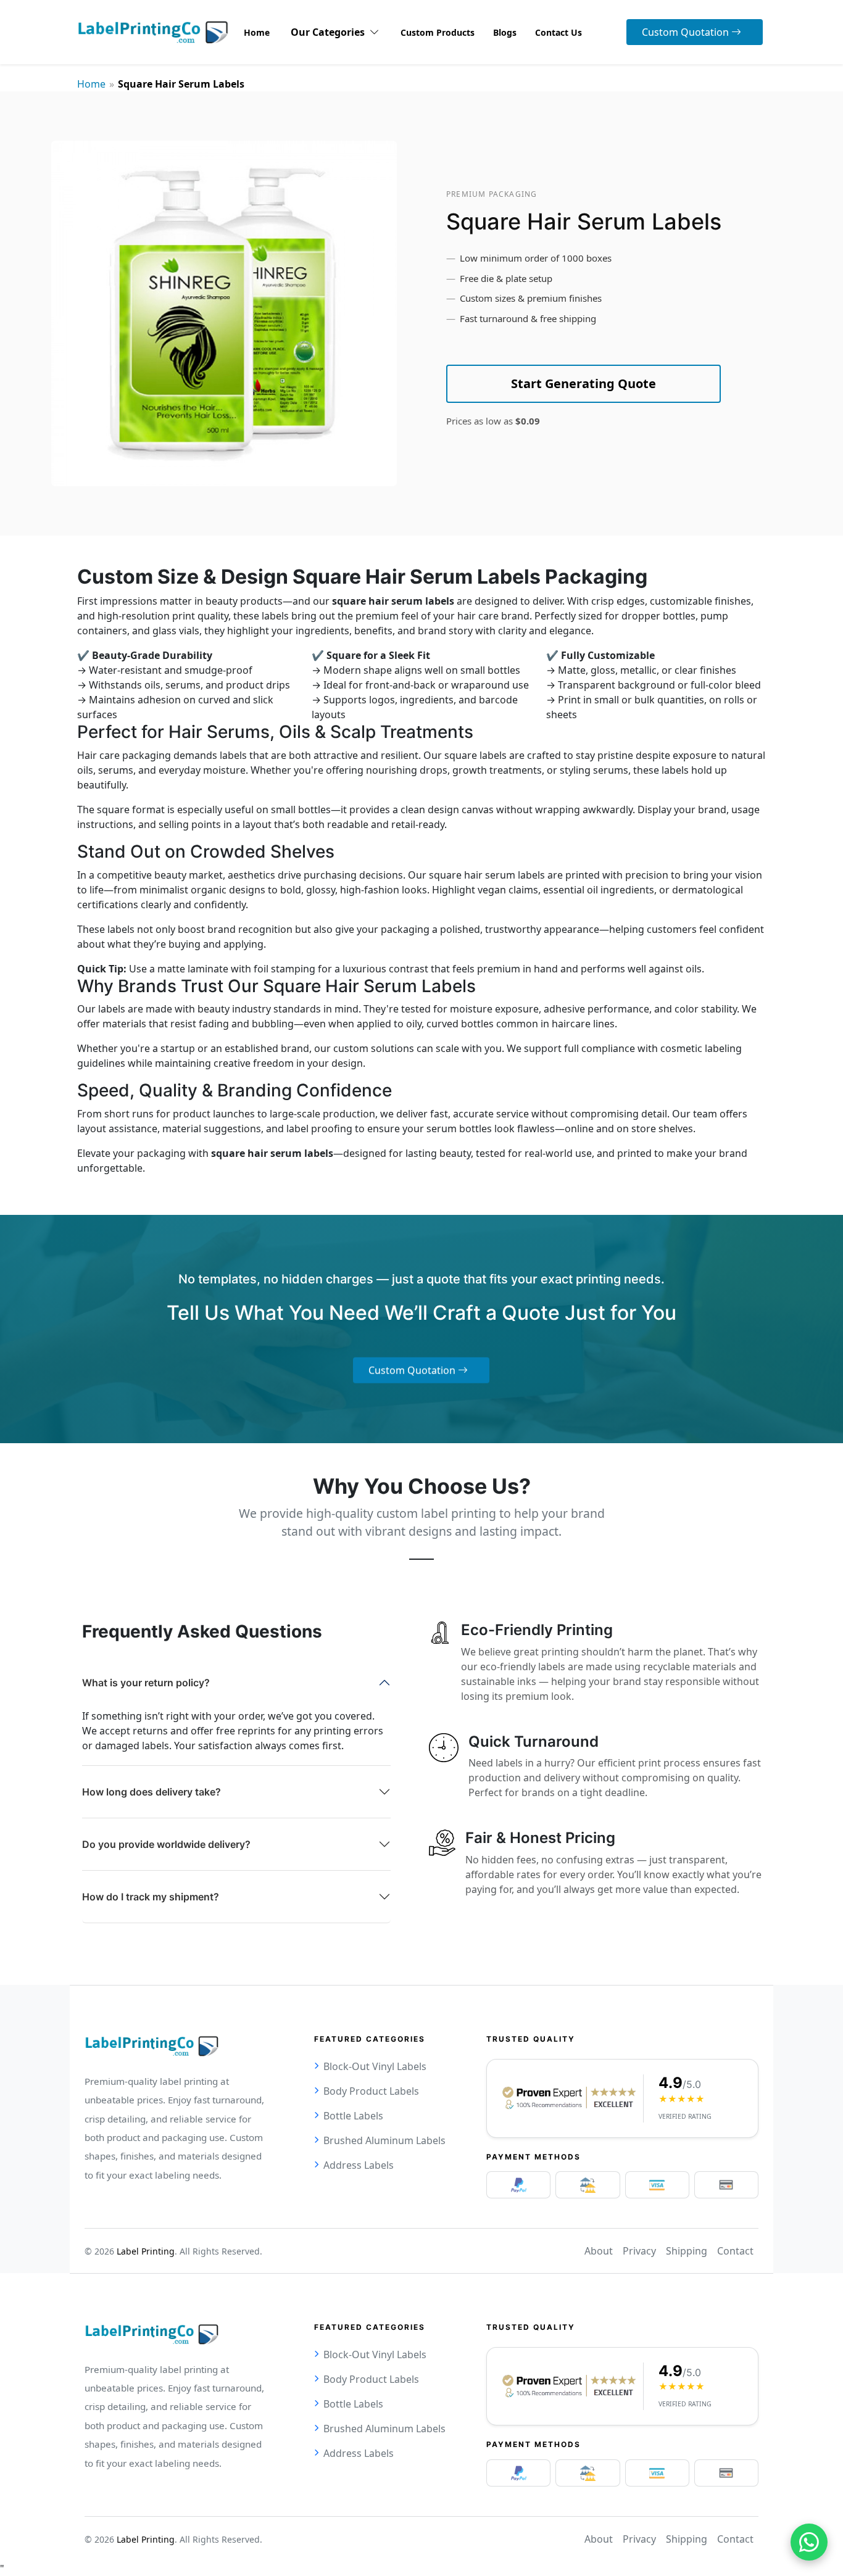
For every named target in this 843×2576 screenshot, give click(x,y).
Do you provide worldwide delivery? (166, 1844)
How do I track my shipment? (151, 1897)
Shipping (687, 2251)
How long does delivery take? (152, 1792)
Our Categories (330, 32)
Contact (735, 2251)
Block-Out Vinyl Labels (375, 2066)
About (599, 2251)
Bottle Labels (353, 2116)
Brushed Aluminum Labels (384, 2140)
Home (91, 84)
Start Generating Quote (583, 383)
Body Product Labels (371, 2091)
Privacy (639, 2251)
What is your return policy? (146, 1683)
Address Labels (359, 2165)
